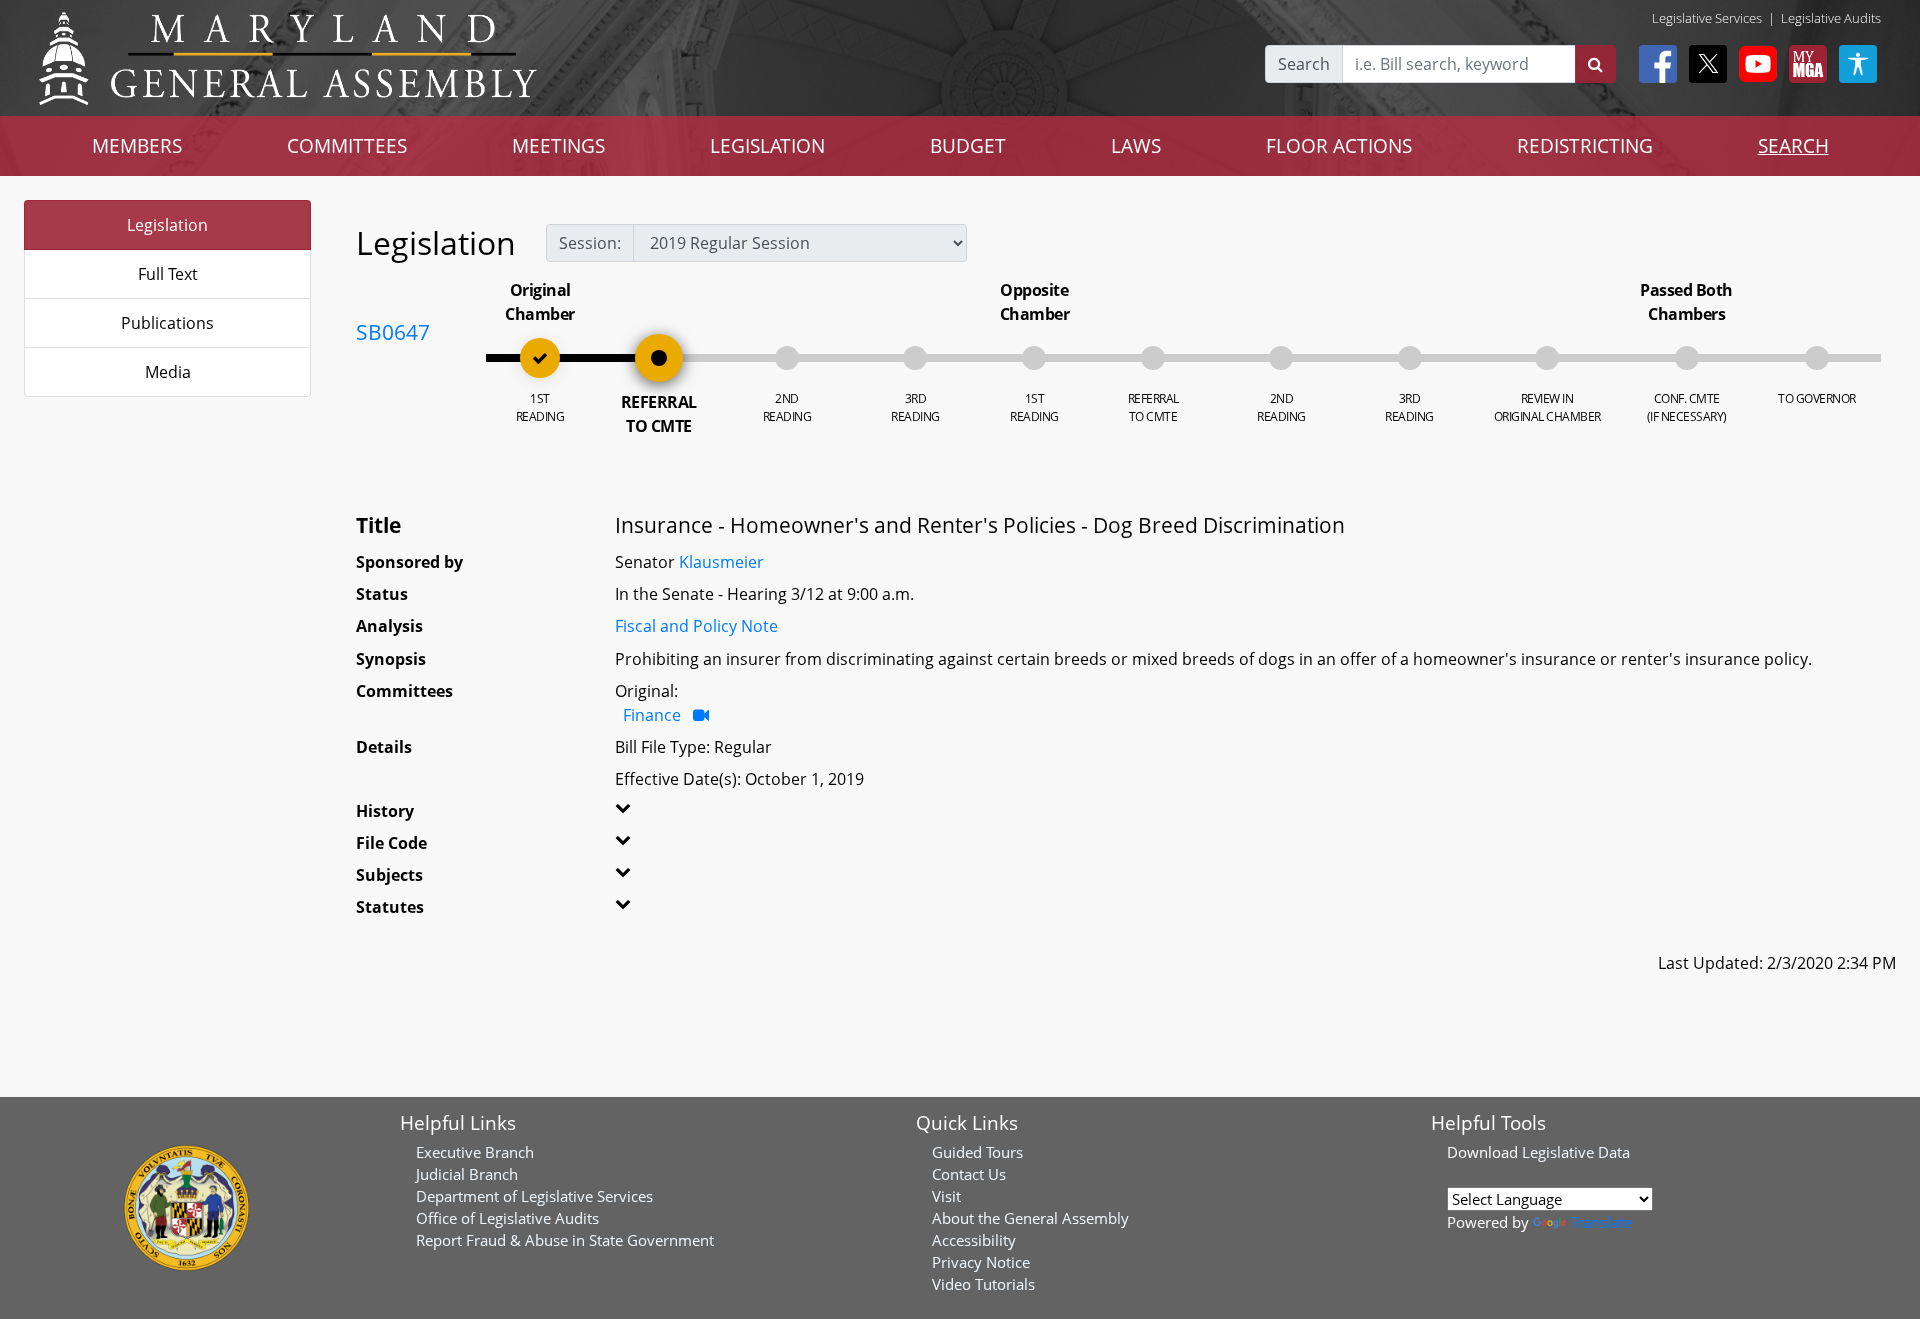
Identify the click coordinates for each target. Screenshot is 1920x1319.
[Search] (1595, 64)
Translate (1601, 1222)
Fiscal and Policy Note (696, 626)
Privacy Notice (981, 1262)
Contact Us (969, 1174)
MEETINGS (558, 145)
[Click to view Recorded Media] (701, 715)
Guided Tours (977, 1152)
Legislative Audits (1831, 18)
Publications (167, 323)
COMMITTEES (347, 145)
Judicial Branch (467, 1174)
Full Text (168, 274)
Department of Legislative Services (534, 1196)
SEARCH (1793, 145)
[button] (665, 815)
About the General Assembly (1030, 1218)
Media (168, 372)
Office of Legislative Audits (507, 1218)
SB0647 (393, 332)
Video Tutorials (983, 1284)
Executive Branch (475, 1152)
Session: (590, 243)
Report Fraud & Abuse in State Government (565, 1240)
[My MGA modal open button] (1804, 64)
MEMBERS (137, 145)
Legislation (167, 225)
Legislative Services (1707, 18)
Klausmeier (721, 562)
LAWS (1136, 145)
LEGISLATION (767, 145)
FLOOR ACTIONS (1339, 145)
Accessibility (974, 1240)
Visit (946, 1196)
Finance (652, 715)
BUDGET (968, 145)
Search (1304, 64)
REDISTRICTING (1585, 145)
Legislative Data (1576, 1152)
